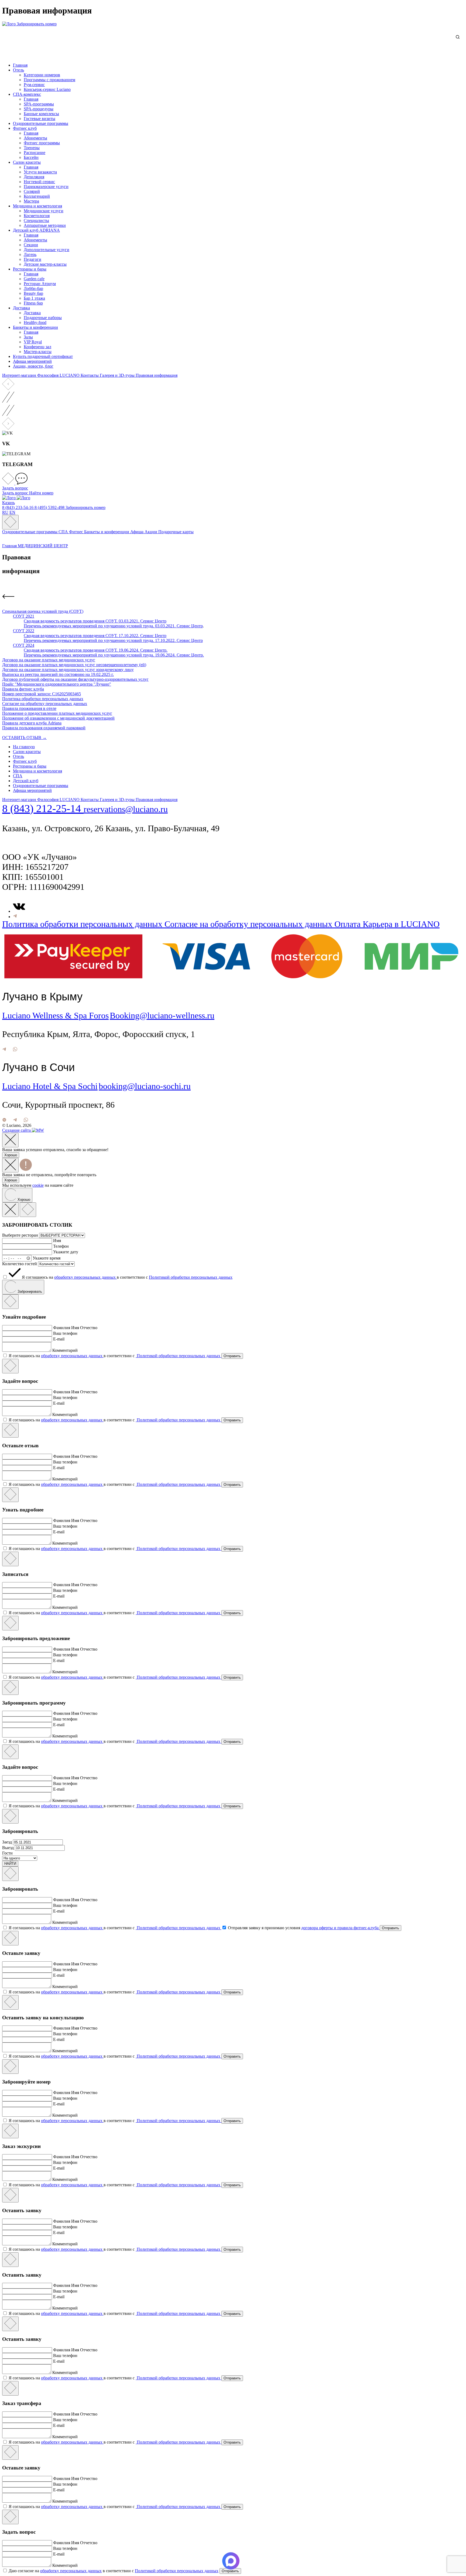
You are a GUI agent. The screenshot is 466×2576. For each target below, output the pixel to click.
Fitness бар (33, 303)
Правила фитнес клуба (23, 689)
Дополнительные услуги (47, 250)
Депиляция (34, 177)
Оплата (349, 924)
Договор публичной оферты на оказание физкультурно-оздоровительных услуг (75, 679)
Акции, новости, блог (33, 366)
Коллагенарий (37, 196)
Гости (7, 1853)
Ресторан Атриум (40, 284)
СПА (64, 532)
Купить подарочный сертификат (43, 356)
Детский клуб (26, 781)
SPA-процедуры (39, 109)
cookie (38, 1185)
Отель (18, 70)
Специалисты (36, 220)
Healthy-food (35, 322)
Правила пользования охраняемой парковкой (44, 728)
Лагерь (30, 254)
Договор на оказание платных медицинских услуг (49, 660)
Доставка (21, 308)
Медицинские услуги (44, 211)
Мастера (31, 201)
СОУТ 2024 (24, 645)
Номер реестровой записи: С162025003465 (42, 694)
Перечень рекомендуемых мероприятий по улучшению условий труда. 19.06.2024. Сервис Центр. (114, 655)
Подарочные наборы (43, 318)
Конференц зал (37, 347)
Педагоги (32, 259)
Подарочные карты (176, 532)
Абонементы (35, 138)
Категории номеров (42, 75)
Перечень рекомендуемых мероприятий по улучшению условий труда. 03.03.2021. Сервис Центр (113, 626)
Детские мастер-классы (45, 264)
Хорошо (11, 1155)
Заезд (8, 1842)
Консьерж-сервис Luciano (47, 89)
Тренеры (32, 148)
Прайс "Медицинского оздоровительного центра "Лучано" (57, 684)
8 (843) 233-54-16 (18, 507)
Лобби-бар (33, 288)
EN (12, 512)
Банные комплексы (41, 114)
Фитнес (77, 532)
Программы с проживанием (49, 80)
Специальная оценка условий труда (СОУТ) (43, 611)
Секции (31, 245)
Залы (28, 337)
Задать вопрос (16, 493)
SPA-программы (39, 104)
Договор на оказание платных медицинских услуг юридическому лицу (68, 670)
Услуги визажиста (40, 172)
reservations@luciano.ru (126, 809)
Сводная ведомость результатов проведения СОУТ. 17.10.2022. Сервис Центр (95, 636)
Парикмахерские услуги (46, 187)
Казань (8, 503)
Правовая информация (157, 375)
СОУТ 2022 (24, 631)
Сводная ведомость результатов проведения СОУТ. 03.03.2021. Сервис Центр (95, 621)
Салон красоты (27, 162)
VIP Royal (33, 342)
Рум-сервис (34, 85)
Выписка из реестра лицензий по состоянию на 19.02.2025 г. (58, 674)
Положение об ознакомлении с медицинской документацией (58, 718)
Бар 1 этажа (34, 298)
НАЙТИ (10, 1864)
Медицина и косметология (37, 206)
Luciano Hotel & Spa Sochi (50, 1086)
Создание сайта (17, 1130)
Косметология (37, 216)
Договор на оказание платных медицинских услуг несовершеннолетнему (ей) (74, 665)
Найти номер (41, 493)
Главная (20, 65)
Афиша (137, 532)
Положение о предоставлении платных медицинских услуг (57, 713)
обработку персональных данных (85, 1277)
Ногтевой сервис (39, 182)
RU (5, 512)
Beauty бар (33, 293)
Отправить (232, 1356)
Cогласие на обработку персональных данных (249, 924)
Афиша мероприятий (32, 361)
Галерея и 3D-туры (118, 375)
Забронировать (29, 1292)
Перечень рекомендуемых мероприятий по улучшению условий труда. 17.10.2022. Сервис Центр (113, 640)
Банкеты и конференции (35, 327)
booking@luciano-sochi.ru (145, 1086)
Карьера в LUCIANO (401, 924)
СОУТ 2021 (24, 616)
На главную (24, 747)
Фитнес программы (42, 143)
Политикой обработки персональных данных (191, 1277)
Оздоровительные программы (41, 123)
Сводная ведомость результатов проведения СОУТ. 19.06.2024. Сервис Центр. (96, 650)
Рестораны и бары (30, 269)
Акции (151, 532)
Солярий (32, 191)
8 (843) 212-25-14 (43, 808)
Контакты (90, 375)
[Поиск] (459, 37)
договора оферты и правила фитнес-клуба (340, 1928)
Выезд (8, 1848)
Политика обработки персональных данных (43, 699)
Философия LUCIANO (59, 375)
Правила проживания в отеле (29, 708)
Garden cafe (34, 279)
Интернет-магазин (20, 375)
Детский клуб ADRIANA (36, 230)
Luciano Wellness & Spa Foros (55, 1015)
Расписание (35, 153)
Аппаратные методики (45, 225)
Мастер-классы (38, 352)
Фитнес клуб (25, 128)
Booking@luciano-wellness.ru (162, 1015)
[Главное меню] (10, 522)
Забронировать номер (37, 24)
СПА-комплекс (27, 94)
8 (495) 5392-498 (50, 507)
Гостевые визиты (40, 119)
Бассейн (31, 157)
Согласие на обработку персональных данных (45, 704)
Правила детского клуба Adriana (32, 723)
